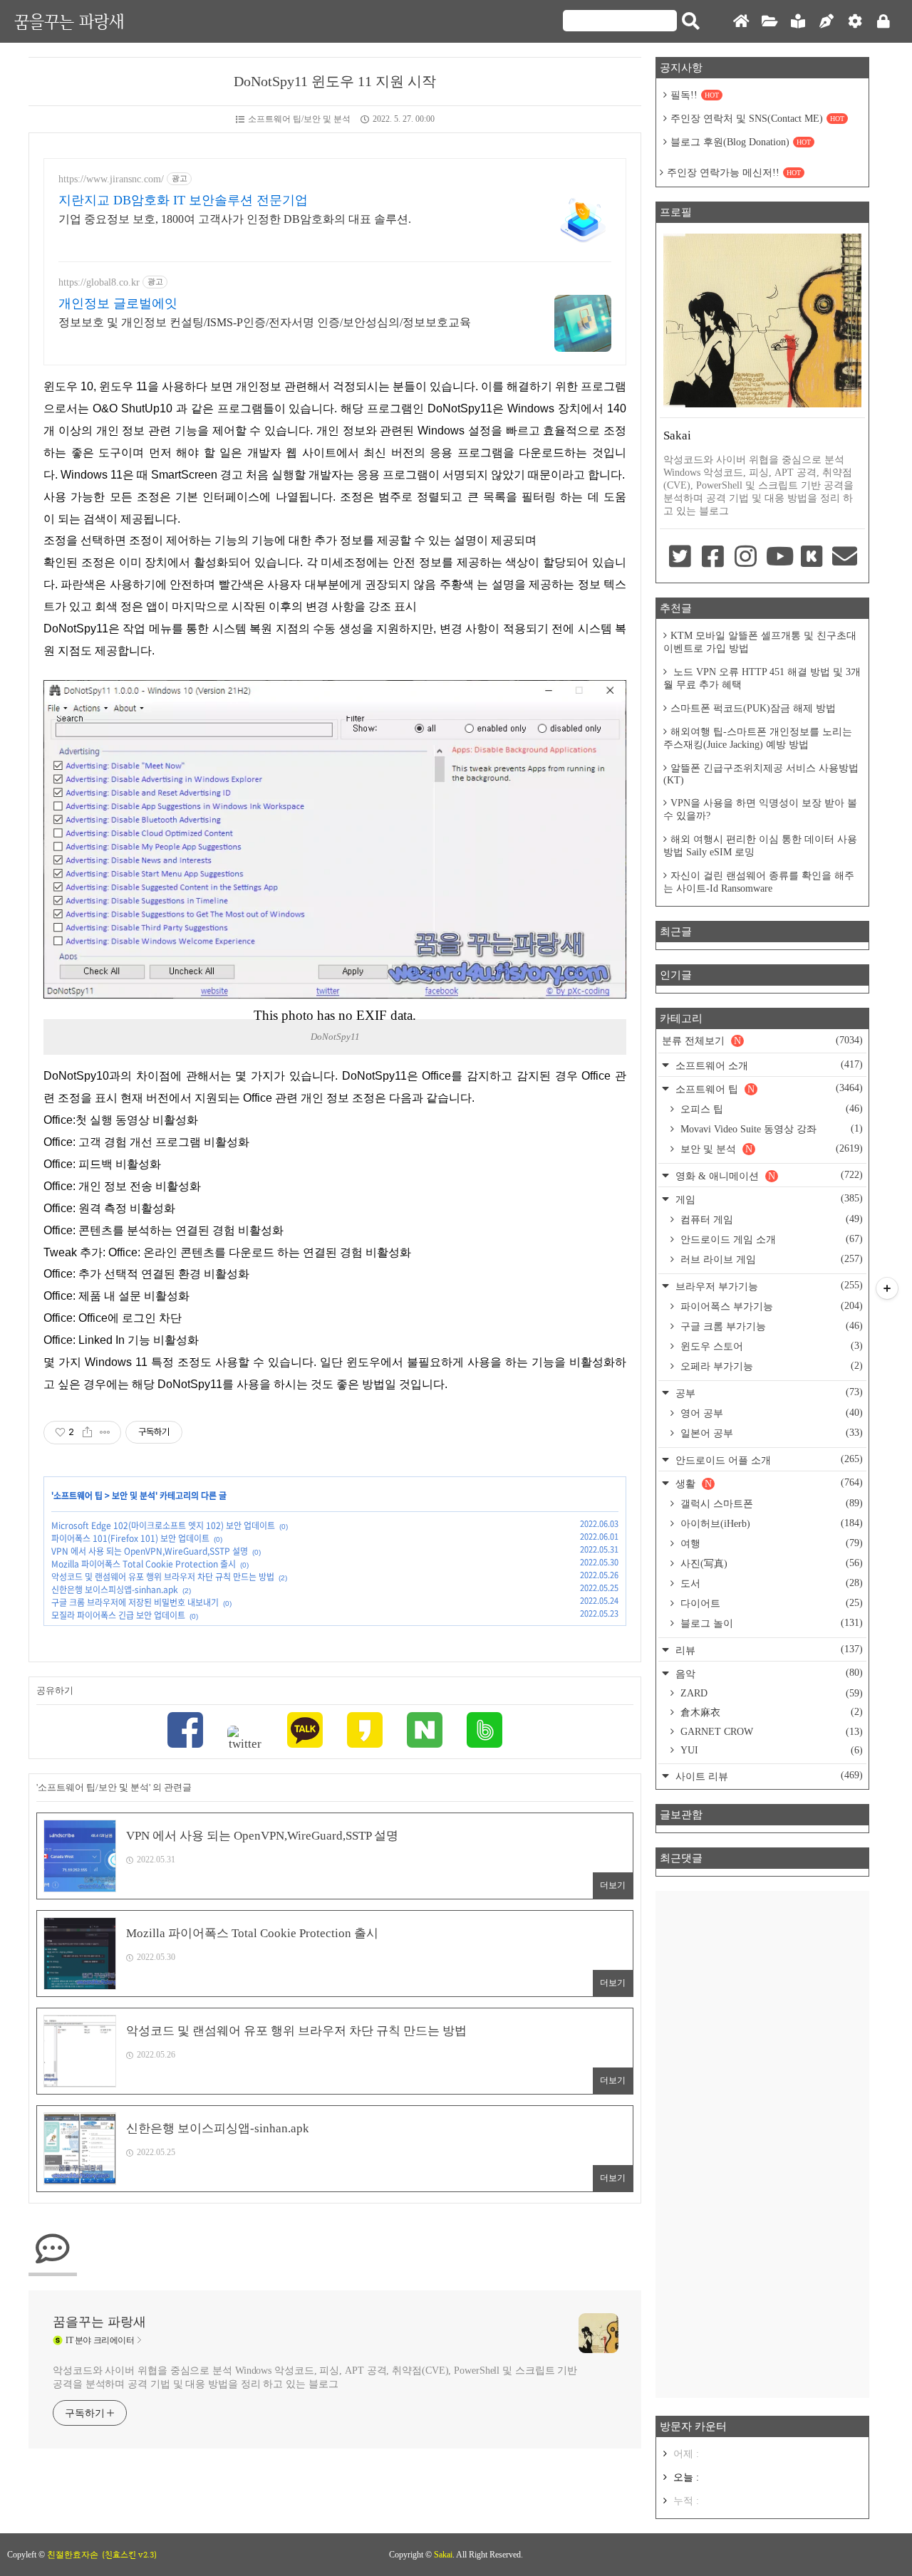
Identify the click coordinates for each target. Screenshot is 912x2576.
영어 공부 (770, 1413)
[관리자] (855, 22)
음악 (768, 1673)
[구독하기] (887, 1288)
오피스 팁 (770, 1109)
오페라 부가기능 (770, 1366)
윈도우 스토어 (770, 1346)
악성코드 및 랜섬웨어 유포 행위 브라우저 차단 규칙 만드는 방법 (163, 1577)
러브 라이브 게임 (770, 1259)
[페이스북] (185, 1732)
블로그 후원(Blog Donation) (741, 142)
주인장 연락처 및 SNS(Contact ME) (757, 119)
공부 (768, 1393)
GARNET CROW (770, 1732)
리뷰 (768, 1650)
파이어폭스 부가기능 (770, 1306)
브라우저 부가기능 (768, 1286)
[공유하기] (87, 1432)
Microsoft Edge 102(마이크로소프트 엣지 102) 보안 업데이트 (163, 1526)
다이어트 (770, 1603)
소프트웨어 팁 (78, 1496)
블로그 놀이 (770, 1623)
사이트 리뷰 (768, 1776)
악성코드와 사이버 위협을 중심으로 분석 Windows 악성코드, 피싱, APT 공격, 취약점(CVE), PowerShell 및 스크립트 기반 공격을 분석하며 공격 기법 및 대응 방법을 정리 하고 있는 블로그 (315, 2377)
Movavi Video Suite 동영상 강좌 (770, 1129)
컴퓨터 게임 (770, 1219)
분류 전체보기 (762, 1041)
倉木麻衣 (770, 1712)
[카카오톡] (305, 1732)
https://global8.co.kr (99, 282)
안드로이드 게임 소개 (770, 1239)
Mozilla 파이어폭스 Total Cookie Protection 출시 (144, 1564)
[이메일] (845, 558)
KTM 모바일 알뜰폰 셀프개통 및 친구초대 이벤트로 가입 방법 (760, 642)
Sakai (443, 2555)
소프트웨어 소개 (768, 1065)
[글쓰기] (826, 22)
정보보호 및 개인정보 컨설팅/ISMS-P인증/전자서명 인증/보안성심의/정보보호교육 (265, 322)
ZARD (770, 1693)
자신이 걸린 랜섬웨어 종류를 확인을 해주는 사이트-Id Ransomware (759, 882)
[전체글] (769, 22)
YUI (770, 1750)
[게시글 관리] (105, 1432)
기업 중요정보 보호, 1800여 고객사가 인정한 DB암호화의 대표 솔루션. (235, 219)
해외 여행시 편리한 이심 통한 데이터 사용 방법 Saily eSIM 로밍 (760, 846)
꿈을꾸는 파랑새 (69, 21)
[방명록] (798, 22)
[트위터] (245, 1738)
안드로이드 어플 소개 (768, 1460)
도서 (770, 1583)
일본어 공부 (770, 1433)
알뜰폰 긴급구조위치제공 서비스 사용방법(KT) (761, 774)
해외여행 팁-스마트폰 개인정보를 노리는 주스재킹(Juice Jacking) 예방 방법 (758, 738)
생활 (768, 1483)
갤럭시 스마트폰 (770, 1503)
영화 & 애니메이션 (768, 1175)
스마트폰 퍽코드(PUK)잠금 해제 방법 (753, 708)
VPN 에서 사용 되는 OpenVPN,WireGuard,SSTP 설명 (150, 1551)
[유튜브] (779, 558)
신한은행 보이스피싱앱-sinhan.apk (115, 1590)
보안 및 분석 (134, 1496)
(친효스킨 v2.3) (129, 2555)
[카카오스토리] (365, 1732)
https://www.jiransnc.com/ (111, 179)
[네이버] (425, 1732)
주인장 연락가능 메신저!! (734, 173)
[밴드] (484, 1732)
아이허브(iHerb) (770, 1523)
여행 (770, 1543)
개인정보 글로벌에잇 (118, 303)
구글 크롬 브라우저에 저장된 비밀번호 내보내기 (135, 1602)
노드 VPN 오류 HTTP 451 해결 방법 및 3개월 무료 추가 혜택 (762, 678)
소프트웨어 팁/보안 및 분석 (299, 119)
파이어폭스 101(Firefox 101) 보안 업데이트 (130, 1538)
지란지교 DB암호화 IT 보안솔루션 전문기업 (183, 200)
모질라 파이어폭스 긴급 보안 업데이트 (118, 1615)
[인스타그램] (746, 558)
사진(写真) (770, 1563)
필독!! (695, 95)
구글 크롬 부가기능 (770, 1326)
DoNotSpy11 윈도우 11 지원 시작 (335, 81)
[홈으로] (741, 22)
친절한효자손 (73, 2555)
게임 (768, 1199)
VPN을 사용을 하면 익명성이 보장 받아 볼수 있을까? (760, 809)
